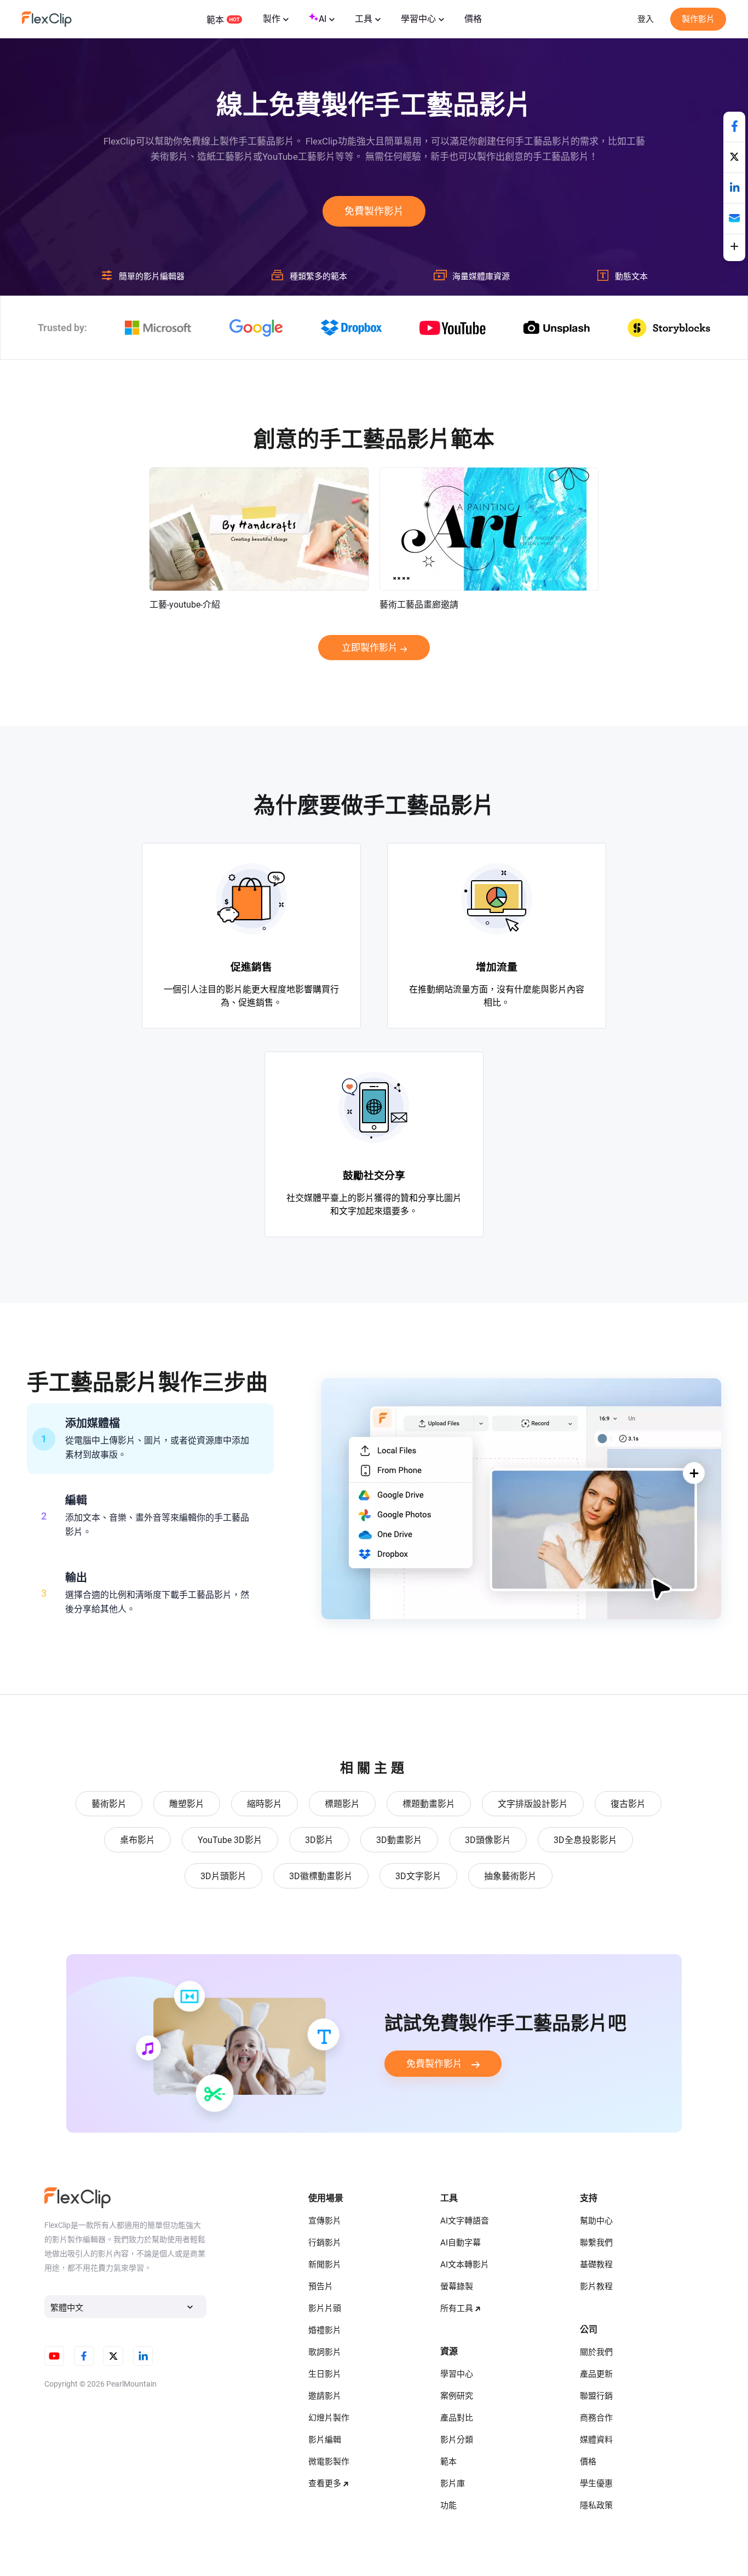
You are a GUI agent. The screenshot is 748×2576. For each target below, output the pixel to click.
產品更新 (596, 2374)
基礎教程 (596, 2265)
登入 (646, 19)
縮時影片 (264, 1804)
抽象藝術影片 (510, 1876)
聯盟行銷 (596, 2396)
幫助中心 (596, 2221)
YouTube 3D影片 (230, 1840)
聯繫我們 (596, 2243)
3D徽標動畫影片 (321, 1876)
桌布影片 (137, 1840)
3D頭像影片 (488, 1840)
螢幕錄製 (457, 2286)
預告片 (321, 2286)
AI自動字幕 (461, 2243)
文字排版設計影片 (533, 1804)
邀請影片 (325, 2396)
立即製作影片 (370, 648)
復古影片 (628, 1804)
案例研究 (457, 2396)
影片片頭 (325, 2308)
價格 (473, 19)
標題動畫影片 (429, 1804)
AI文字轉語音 (465, 2221)
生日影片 (325, 2374)
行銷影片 (325, 2243)
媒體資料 (596, 2440)
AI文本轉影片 (465, 2265)
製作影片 (698, 19)
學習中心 (418, 19)
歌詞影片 (325, 2352)
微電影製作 (329, 2462)
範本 (215, 20)
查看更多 (325, 2483)
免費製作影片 (374, 211)
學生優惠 (596, 2483)
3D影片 (319, 1840)
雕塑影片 (187, 1804)
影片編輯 (325, 2440)
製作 (272, 19)
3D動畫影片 (399, 1840)
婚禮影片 (325, 2330)
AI (323, 19)
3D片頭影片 (223, 1876)
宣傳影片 (325, 2221)
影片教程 (596, 2286)
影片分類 (457, 2440)
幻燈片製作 (329, 2418)
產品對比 (457, 2418)
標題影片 (342, 1804)
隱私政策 (596, 2505)
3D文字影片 (418, 1876)
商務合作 (596, 2418)
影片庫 (453, 2483)
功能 (448, 2505)
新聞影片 (325, 2265)
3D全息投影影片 (585, 1840)
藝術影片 (109, 1804)
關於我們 (596, 2352)
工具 (364, 19)
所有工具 (457, 2308)
